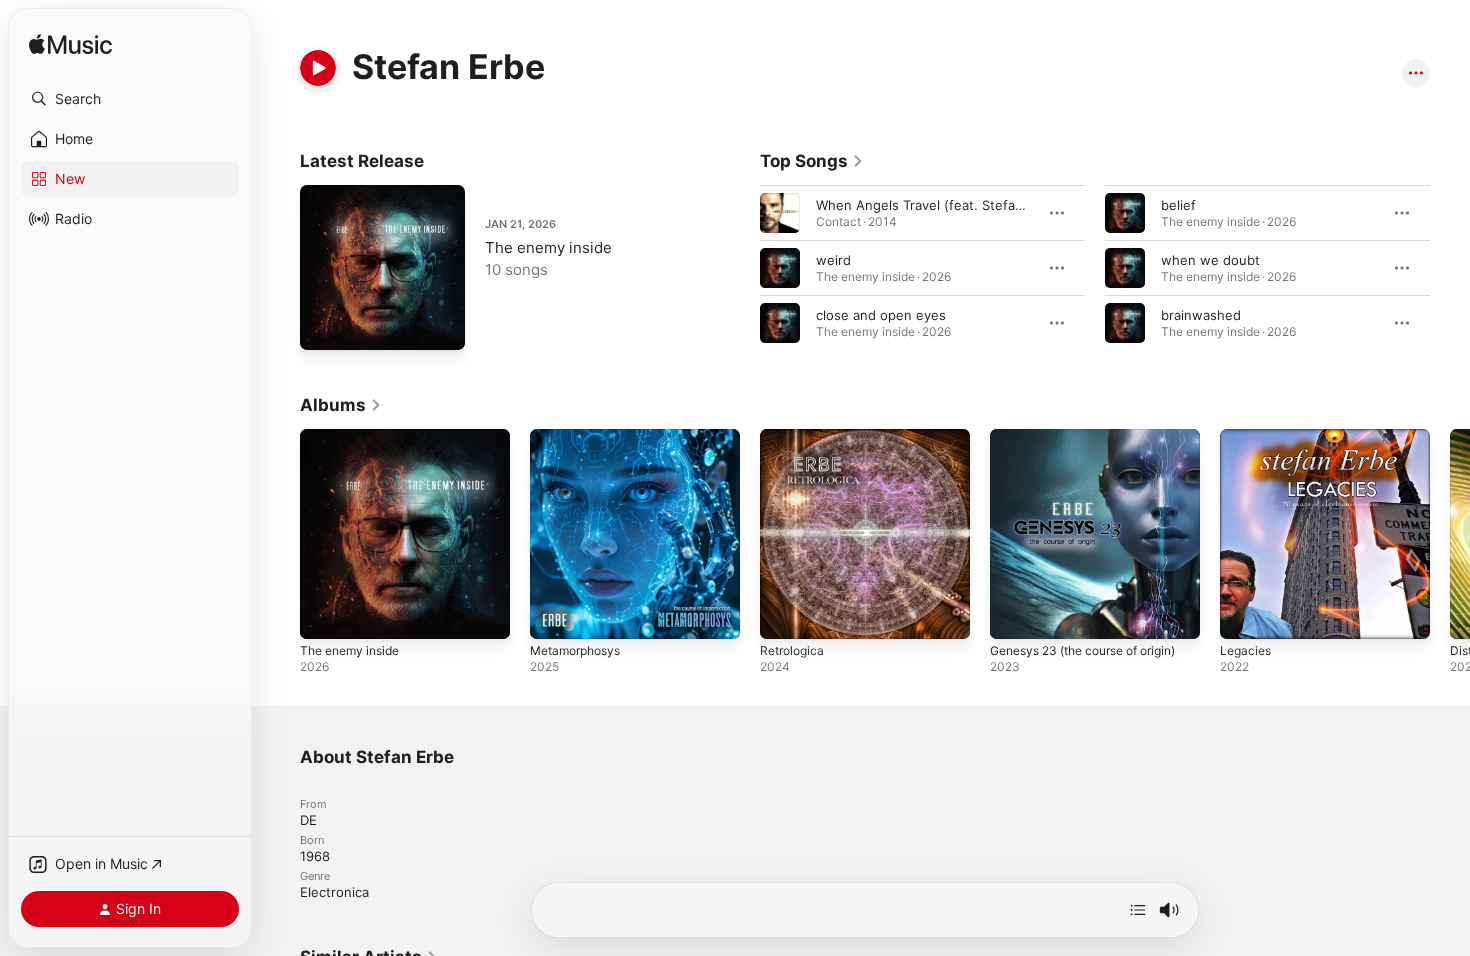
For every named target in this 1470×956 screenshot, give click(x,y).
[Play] (318, 68)
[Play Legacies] (1245, 614)
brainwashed (1201, 315)
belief (1178, 205)
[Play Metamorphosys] (555, 614)
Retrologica (795, 437)
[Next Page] (1450, 268)
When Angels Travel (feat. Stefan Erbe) (938, 205)
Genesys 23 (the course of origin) (1074, 445)
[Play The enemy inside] (325, 325)
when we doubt (1210, 260)
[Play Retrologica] (785, 614)
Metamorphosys (580, 437)
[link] (812, 161)
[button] (130, 99)
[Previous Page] (740, 268)
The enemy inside (548, 247)
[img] (70, 45)
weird (833, 260)
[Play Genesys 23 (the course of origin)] (1015, 614)
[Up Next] (1138, 910)
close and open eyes (881, 315)
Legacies (1247, 437)
